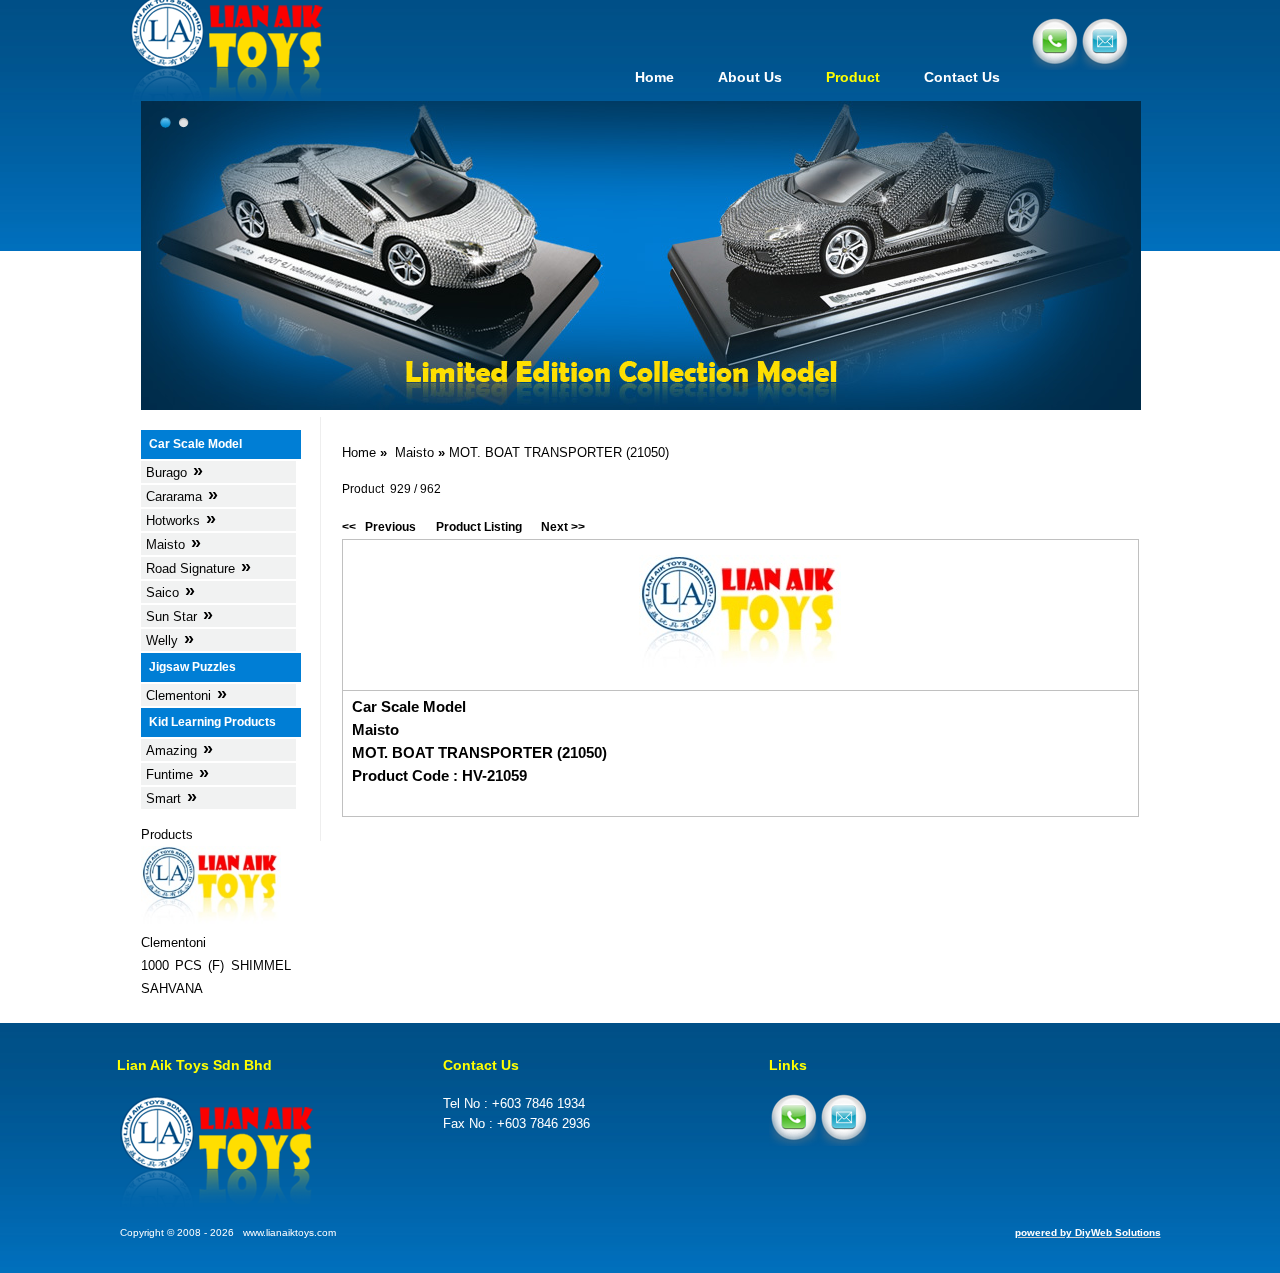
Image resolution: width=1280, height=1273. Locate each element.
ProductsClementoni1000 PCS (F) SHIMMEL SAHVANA (216, 911)
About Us (750, 77)
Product (853, 77)
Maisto (414, 452)
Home (654, 77)
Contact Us (962, 77)
